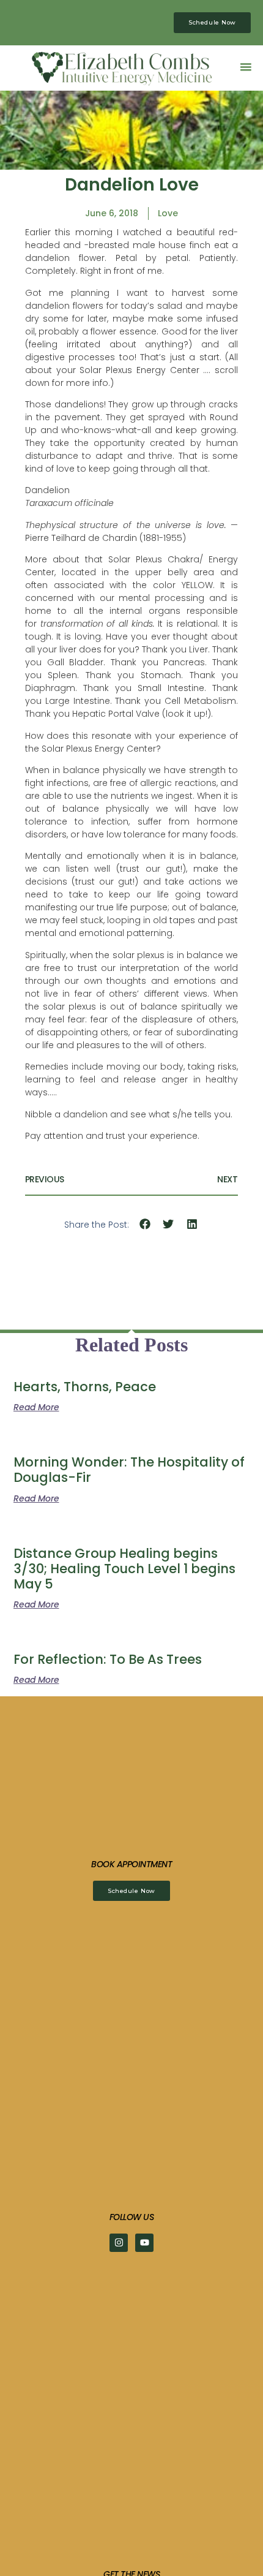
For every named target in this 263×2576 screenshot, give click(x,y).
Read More (36, 1407)
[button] (246, 66)
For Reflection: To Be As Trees (108, 1659)
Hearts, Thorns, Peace (85, 1387)
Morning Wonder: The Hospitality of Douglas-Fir (129, 1470)
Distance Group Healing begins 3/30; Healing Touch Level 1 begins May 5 (124, 1569)
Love (168, 213)
